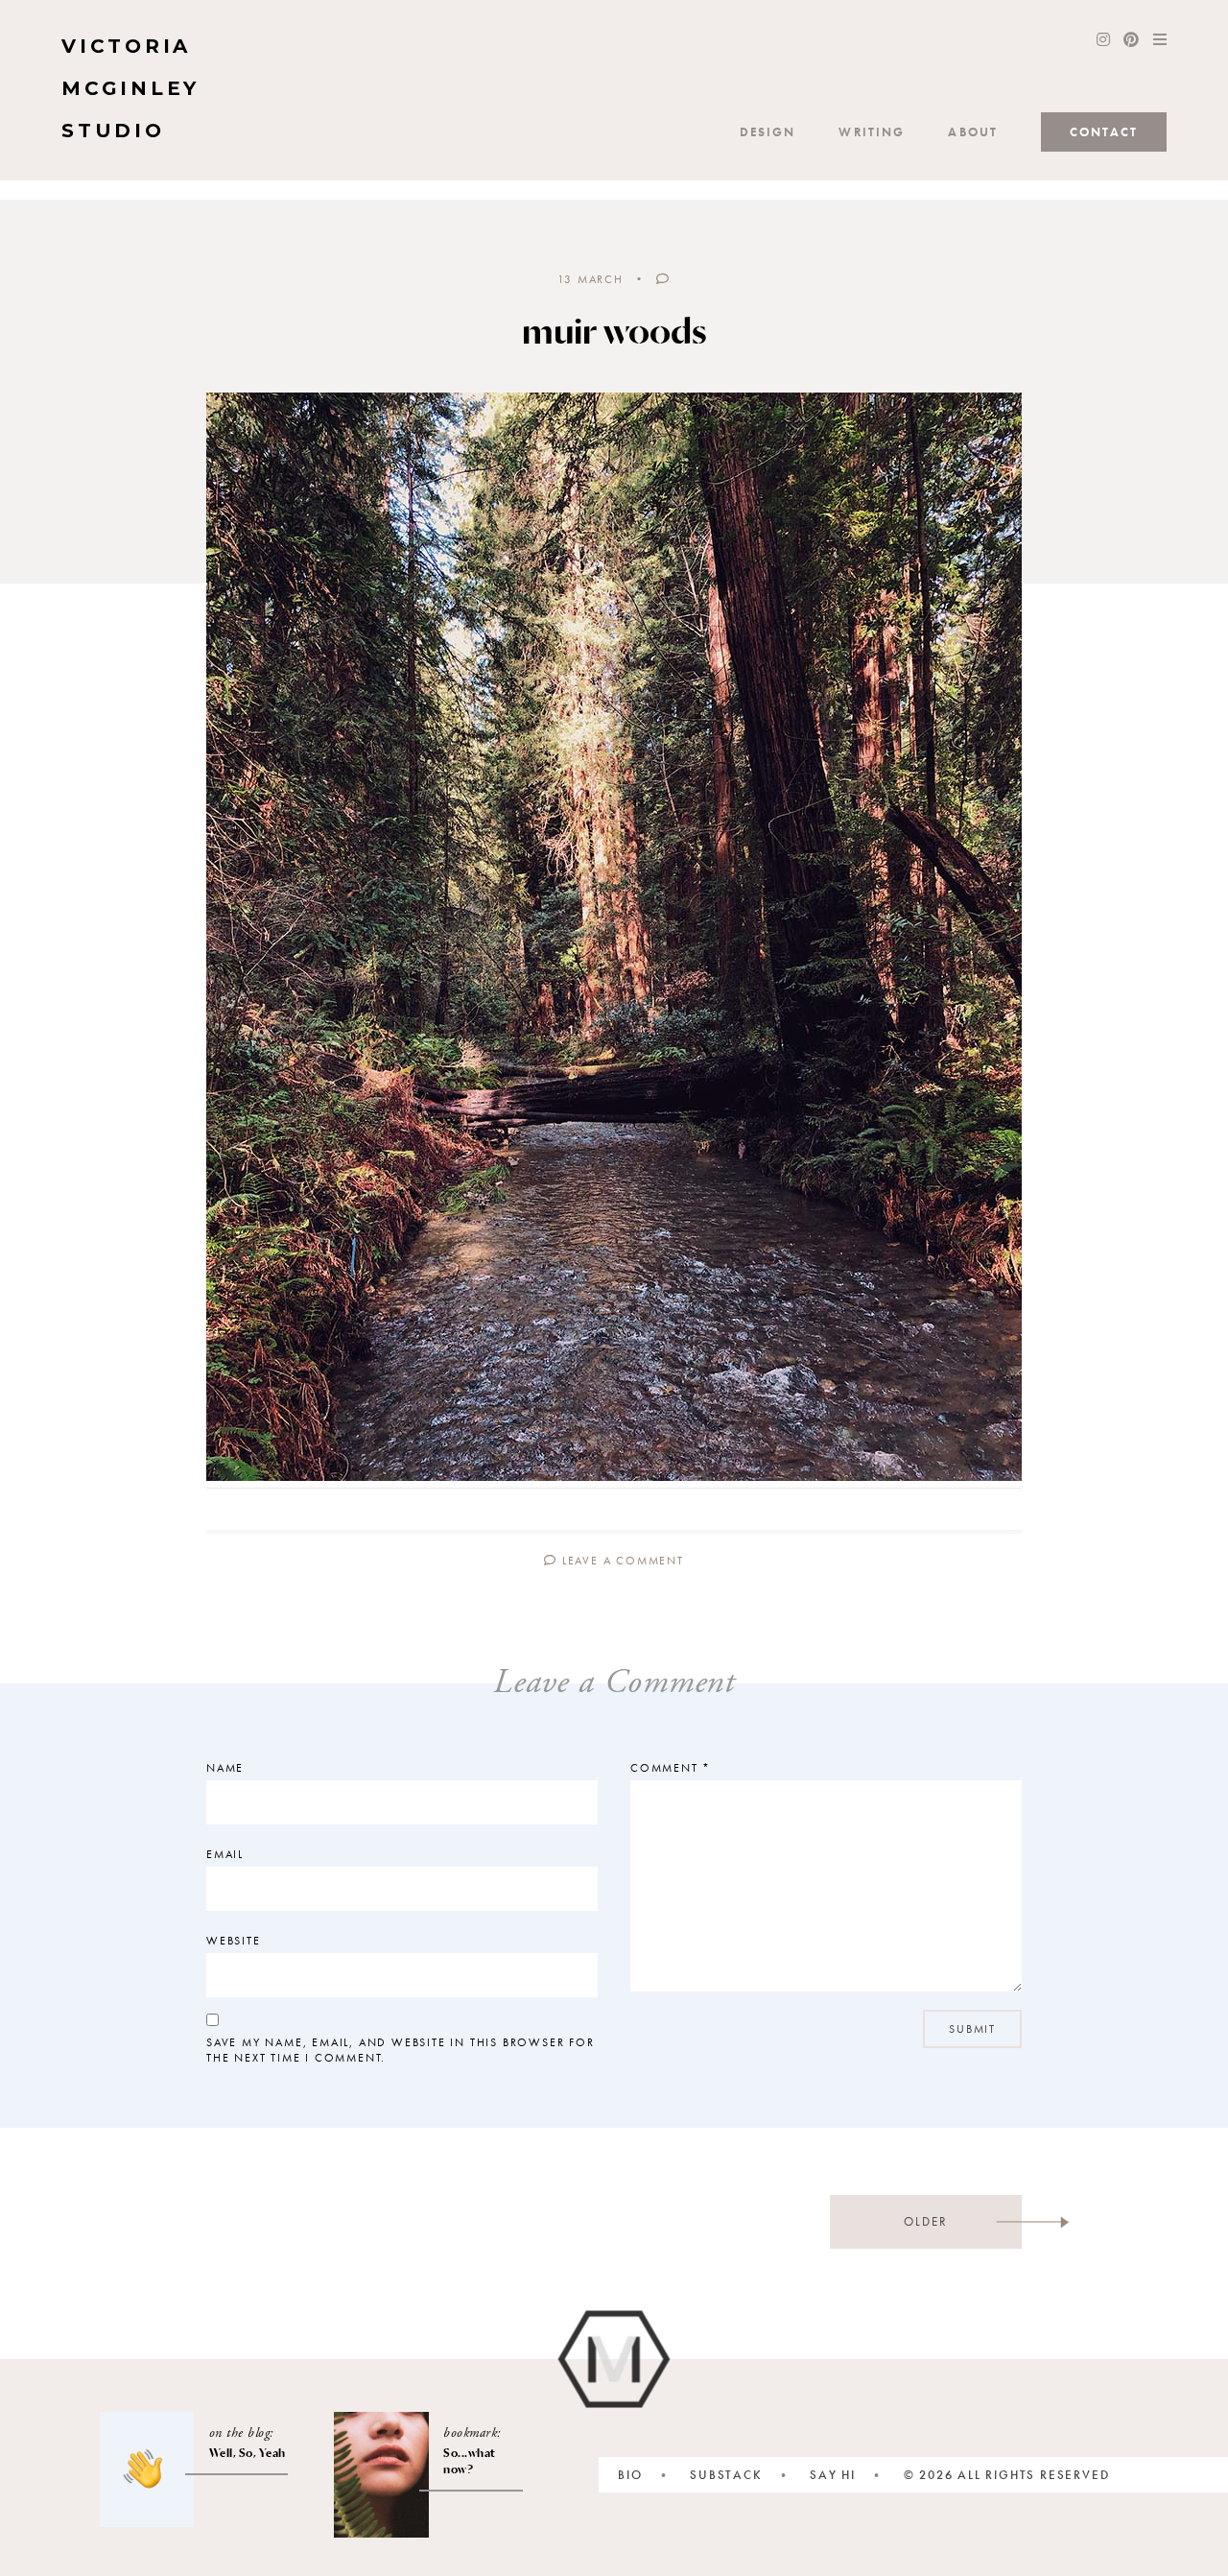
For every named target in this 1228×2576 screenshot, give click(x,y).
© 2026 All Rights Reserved (1007, 2475)
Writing (872, 132)
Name (225, 1768)
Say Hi (833, 2475)
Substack (726, 2475)
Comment (671, 1768)
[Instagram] (1103, 41)
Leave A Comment (621, 1561)
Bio (630, 2475)
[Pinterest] (1131, 41)
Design (768, 132)
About (973, 132)
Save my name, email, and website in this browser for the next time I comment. (401, 2050)
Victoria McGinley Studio (130, 88)
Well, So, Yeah (248, 2453)
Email (225, 1854)
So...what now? (470, 2461)
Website (234, 1941)
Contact (1104, 132)
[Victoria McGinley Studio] (614, 2360)
